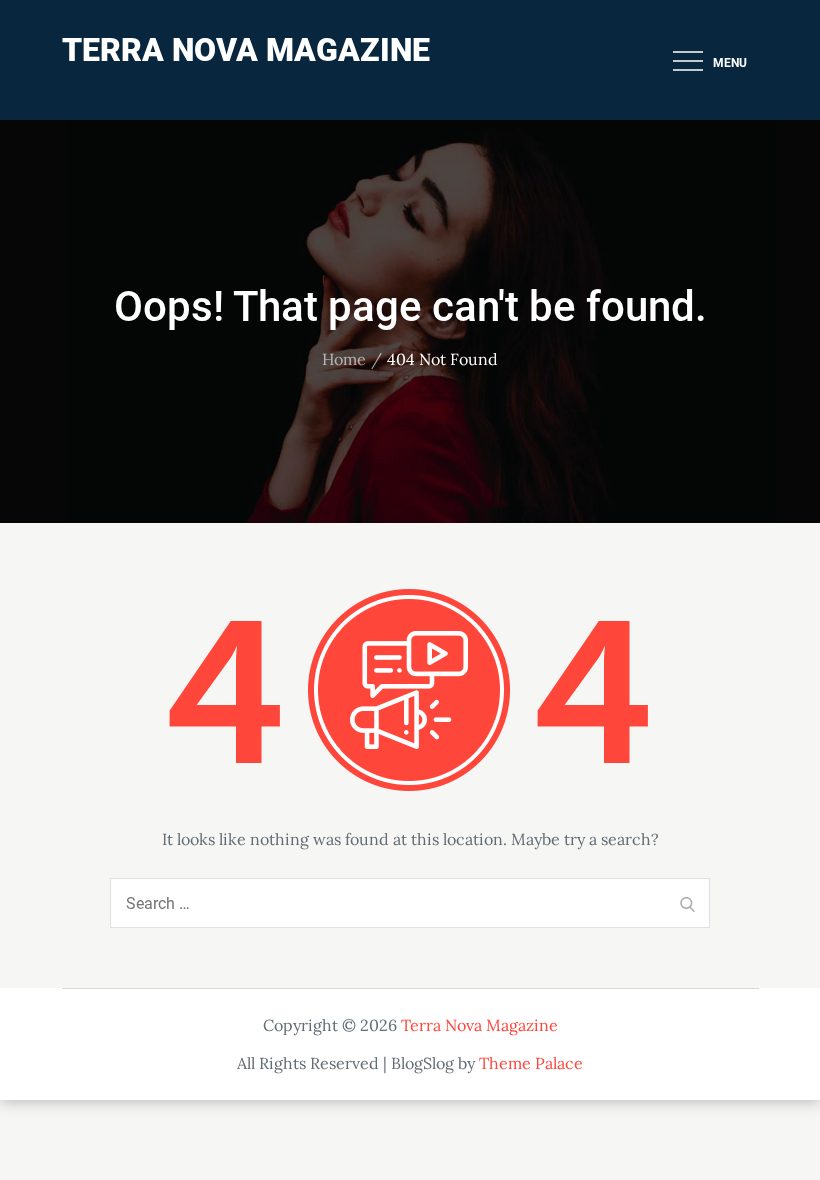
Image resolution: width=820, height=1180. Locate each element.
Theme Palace (531, 1063)
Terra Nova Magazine (246, 50)
